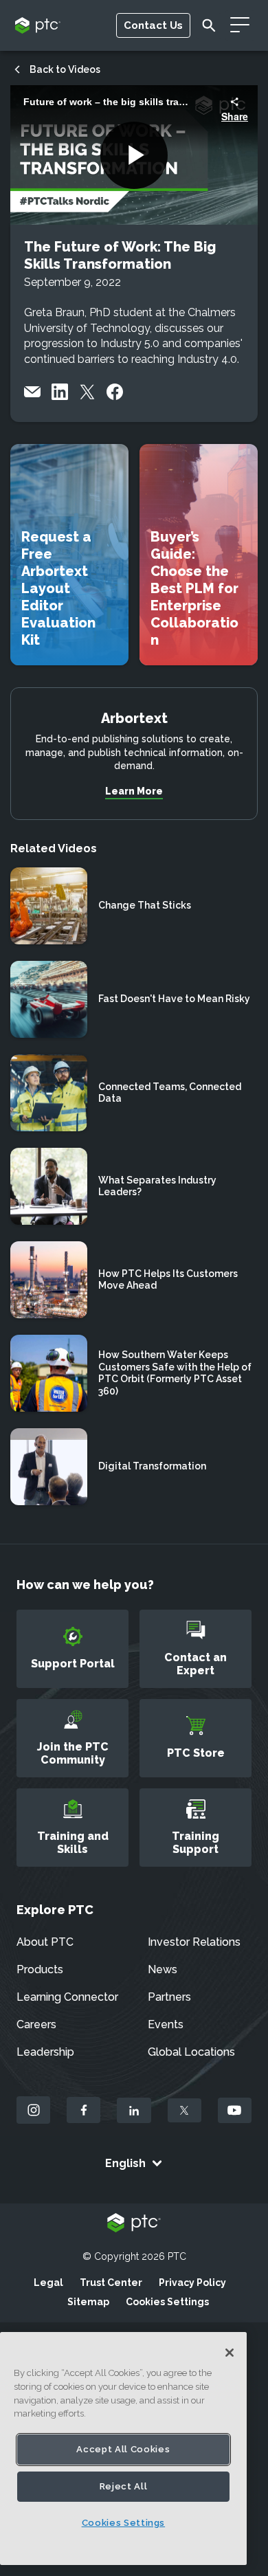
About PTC (45, 1942)
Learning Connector (67, 1997)
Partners (169, 1997)
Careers (36, 2024)
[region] (123, 2449)
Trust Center (111, 2283)
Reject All (124, 2486)
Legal (48, 2283)
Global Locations (191, 2052)
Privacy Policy (192, 2283)
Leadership (45, 2052)
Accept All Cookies (123, 2449)
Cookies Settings (167, 2302)
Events (166, 2024)
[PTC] (134, 2224)
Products (40, 1969)
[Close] (230, 2353)
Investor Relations (194, 1942)
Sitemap (88, 2302)
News (163, 1969)
